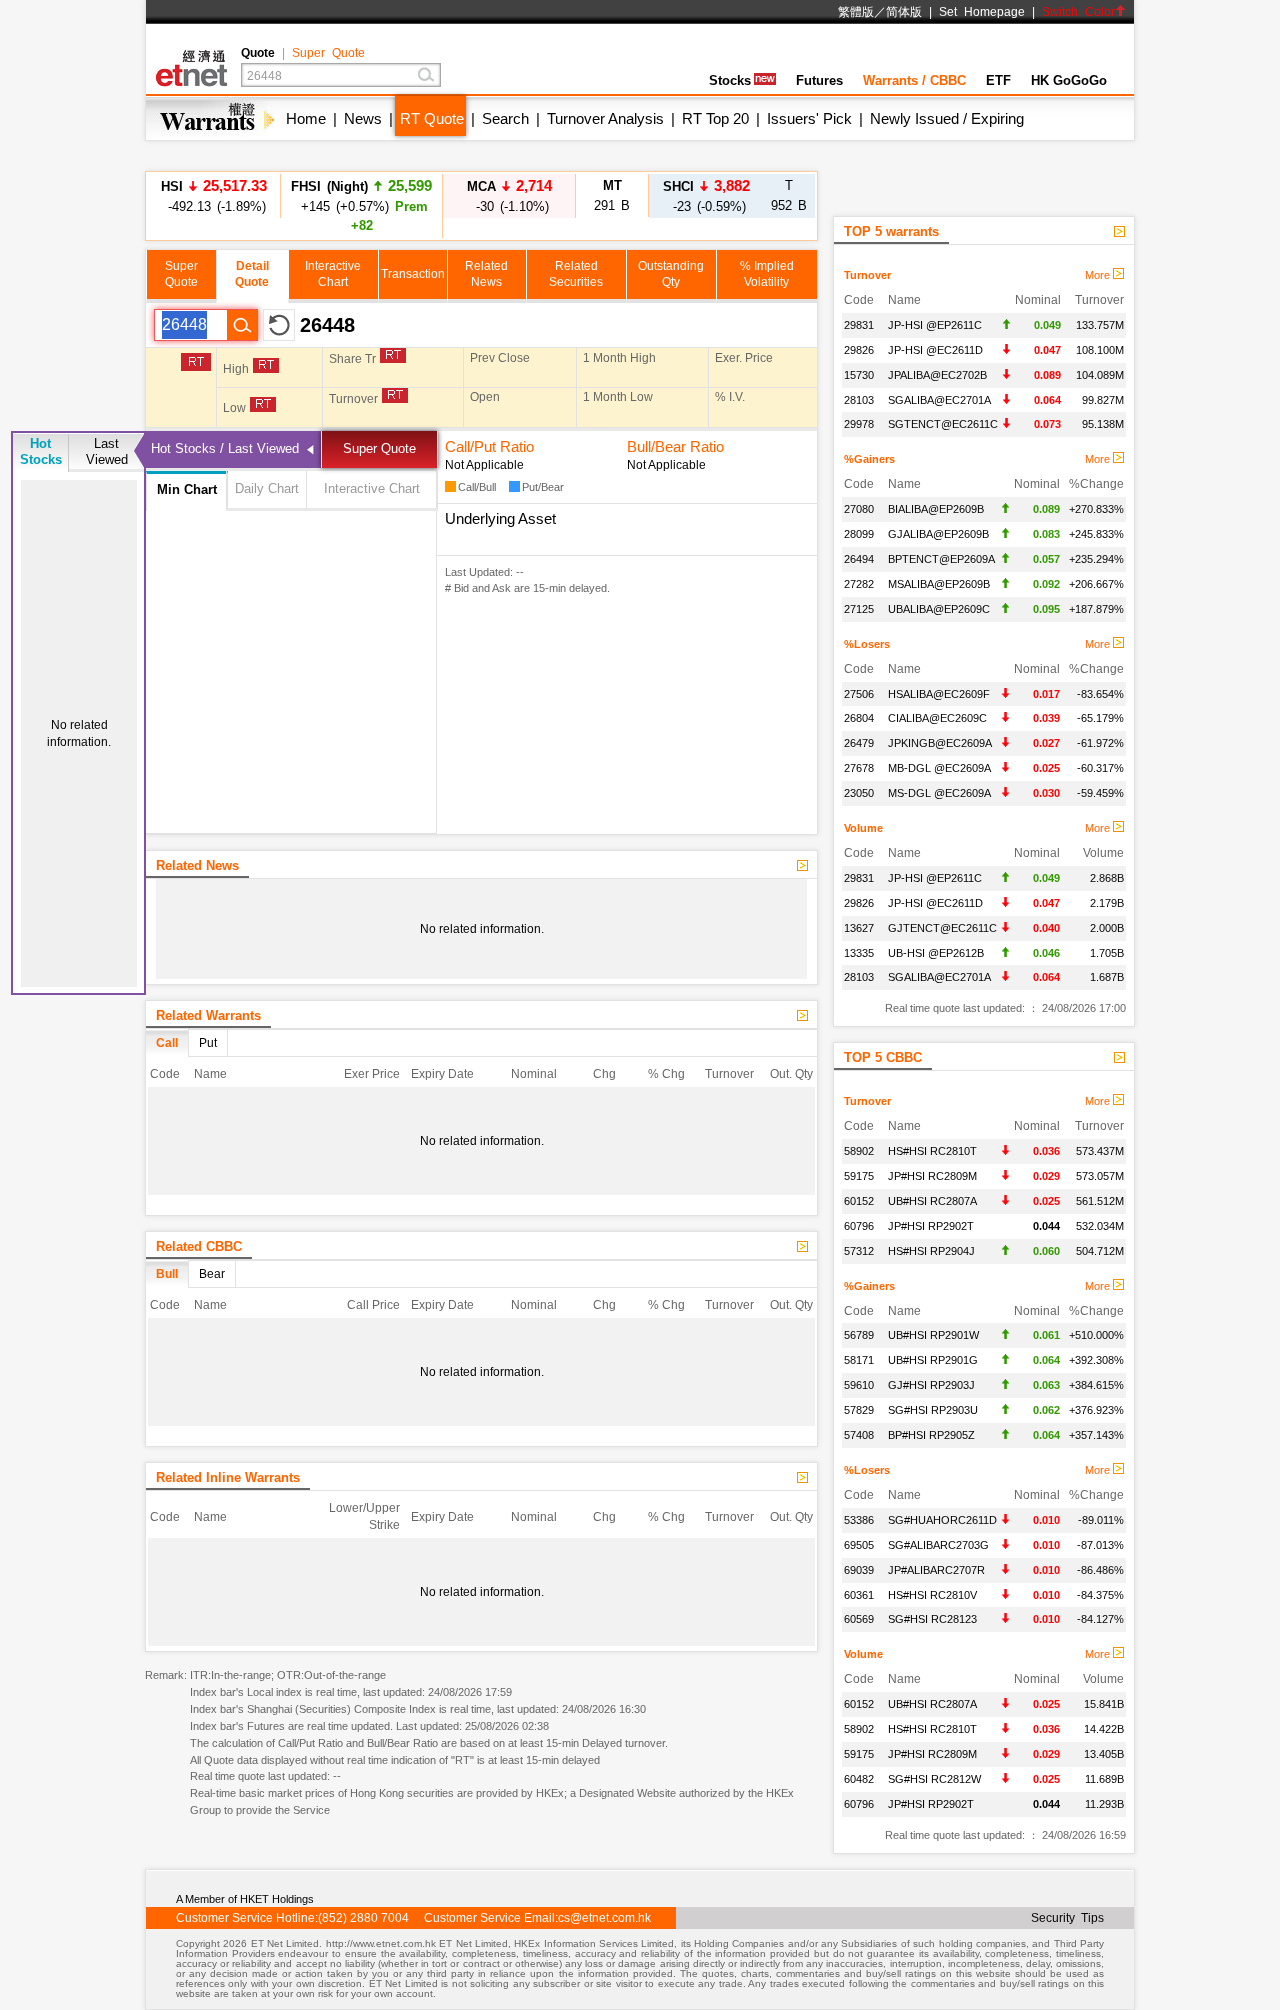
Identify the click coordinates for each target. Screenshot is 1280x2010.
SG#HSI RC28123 (932, 1619)
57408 (859, 1435)
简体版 (904, 12)
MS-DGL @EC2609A (939, 793)
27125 (859, 609)
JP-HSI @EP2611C (935, 325)
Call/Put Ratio (489, 446)
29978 (859, 424)
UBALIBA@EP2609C (939, 609)
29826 (859, 350)
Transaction (413, 274)
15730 (859, 375)
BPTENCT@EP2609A (941, 559)
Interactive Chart (372, 488)
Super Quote (328, 53)
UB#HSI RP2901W (933, 1335)
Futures (819, 80)
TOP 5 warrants (891, 231)
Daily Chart (267, 488)
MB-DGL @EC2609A (939, 768)
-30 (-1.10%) (509, 195)
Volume (863, 828)
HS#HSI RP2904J (931, 1251)
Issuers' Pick (809, 118)
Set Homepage (982, 12)
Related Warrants (208, 1015)
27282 (859, 584)
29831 (859, 325)
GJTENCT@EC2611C (942, 928)
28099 (859, 534)
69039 (859, 1570)
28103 (859, 400)
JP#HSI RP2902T (931, 1226)
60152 (859, 1201)
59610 (859, 1385)
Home (306, 118)
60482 (859, 1779)
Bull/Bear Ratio (675, 446)
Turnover (867, 275)
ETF (998, 80)
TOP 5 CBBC (883, 1057)
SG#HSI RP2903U (933, 1410)
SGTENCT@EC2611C (943, 424)
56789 (859, 1335)
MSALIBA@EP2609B (939, 584)
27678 (859, 768)
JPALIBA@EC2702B (937, 375)
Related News (197, 865)
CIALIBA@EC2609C (937, 718)
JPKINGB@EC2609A (940, 743)
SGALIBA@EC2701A (939, 400)
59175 (859, 1176)
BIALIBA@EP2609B (936, 509)
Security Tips (1067, 1918)
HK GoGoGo (1069, 80)
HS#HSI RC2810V (932, 1595)
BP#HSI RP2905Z (931, 1435)
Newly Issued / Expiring (947, 118)
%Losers (867, 644)
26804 (859, 718)
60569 (859, 1619)
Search (505, 118)
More (1099, 275)
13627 (859, 928)
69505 (859, 1545)
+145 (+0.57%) (361, 205)
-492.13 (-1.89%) (214, 195)
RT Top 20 (715, 118)
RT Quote (432, 118)
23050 (859, 793)
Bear (212, 1274)
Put (208, 1043)
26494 (859, 559)
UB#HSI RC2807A (932, 1201)
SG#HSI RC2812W (934, 1779)
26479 (859, 743)
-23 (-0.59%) (706, 195)
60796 (859, 1226)
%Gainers (869, 459)
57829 (859, 1410)
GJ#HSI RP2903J (931, 1385)
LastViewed (107, 451)
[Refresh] (279, 325)
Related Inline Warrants (228, 1477)
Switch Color (1078, 12)
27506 (859, 694)
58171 (859, 1360)
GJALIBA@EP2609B (938, 534)
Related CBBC (199, 1246)
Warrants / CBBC (914, 80)
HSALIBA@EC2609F (939, 694)
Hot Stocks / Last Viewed (225, 448)
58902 (859, 1151)
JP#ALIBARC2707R (936, 1570)
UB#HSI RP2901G (933, 1360)
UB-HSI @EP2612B (936, 953)
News (363, 118)
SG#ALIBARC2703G (938, 1545)
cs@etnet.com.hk (604, 1918)
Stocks (730, 80)
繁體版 (856, 12)
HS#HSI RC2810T (932, 1151)
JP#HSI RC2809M (932, 1176)
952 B (789, 195)
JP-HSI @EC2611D (935, 350)
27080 (859, 509)
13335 (859, 953)
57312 (859, 1251)
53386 (859, 1520)
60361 (859, 1595)
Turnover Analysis (605, 118)
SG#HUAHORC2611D (942, 1520)
